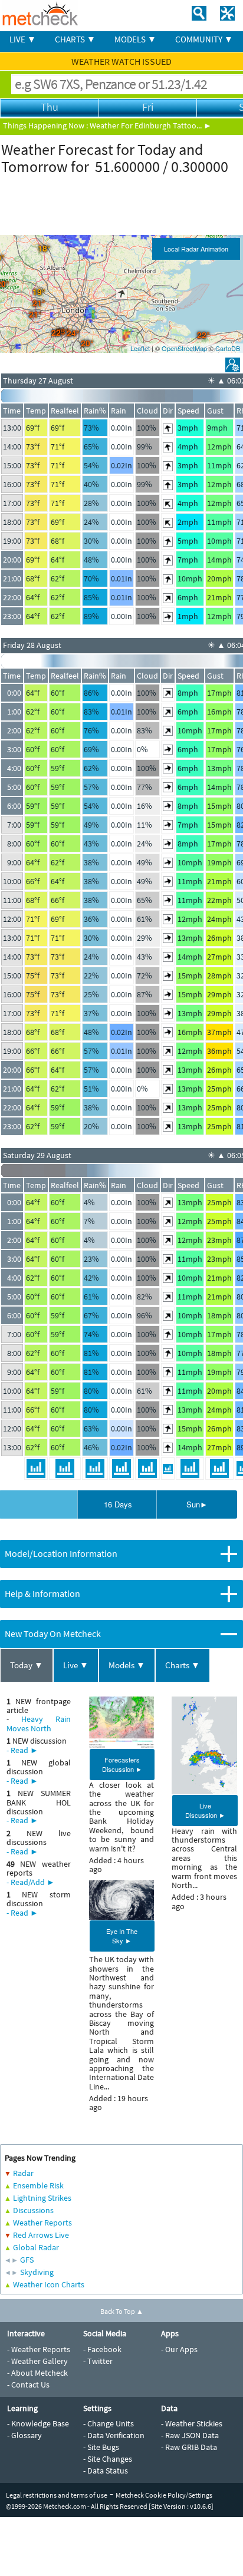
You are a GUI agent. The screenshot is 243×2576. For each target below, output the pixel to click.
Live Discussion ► (205, 1810)
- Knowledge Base (38, 2423)
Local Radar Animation (196, 249)
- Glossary (24, 2435)
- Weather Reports (39, 2349)
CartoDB (228, 348)
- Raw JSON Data (190, 2435)
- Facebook (102, 2349)
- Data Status (106, 2471)
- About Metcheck (37, 2373)
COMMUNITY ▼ (204, 39)
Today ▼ (27, 1665)
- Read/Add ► (31, 1882)
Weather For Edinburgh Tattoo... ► (151, 125)
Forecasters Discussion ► (122, 1764)
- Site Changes (108, 2459)
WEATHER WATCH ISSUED (121, 61)
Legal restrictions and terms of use (57, 2495)
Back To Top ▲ (122, 2311)
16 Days (118, 1504)
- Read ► (22, 1750)
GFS (27, 2260)
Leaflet (140, 348)
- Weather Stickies (192, 2423)
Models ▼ (127, 1665)
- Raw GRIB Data (189, 2447)
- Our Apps (179, 2349)
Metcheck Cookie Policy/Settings (164, 2495)
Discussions (33, 2210)
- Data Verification (114, 2435)
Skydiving (37, 2272)
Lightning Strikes (42, 2198)
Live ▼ (76, 1665)
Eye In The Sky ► (122, 1936)
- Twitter (98, 2361)
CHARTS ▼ (75, 39)
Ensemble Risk (38, 2185)
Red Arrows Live (41, 2235)
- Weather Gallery (37, 2361)
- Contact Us (28, 2385)
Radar (23, 2173)
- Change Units (109, 2423)
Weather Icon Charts (49, 2284)
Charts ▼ (183, 1665)
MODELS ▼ (135, 39)
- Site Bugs (101, 2447)
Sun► (197, 1504)
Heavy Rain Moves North (39, 1723)
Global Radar (36, 2247)
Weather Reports (42, 2223)
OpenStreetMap (184, 348)
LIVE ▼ (23, 39)
